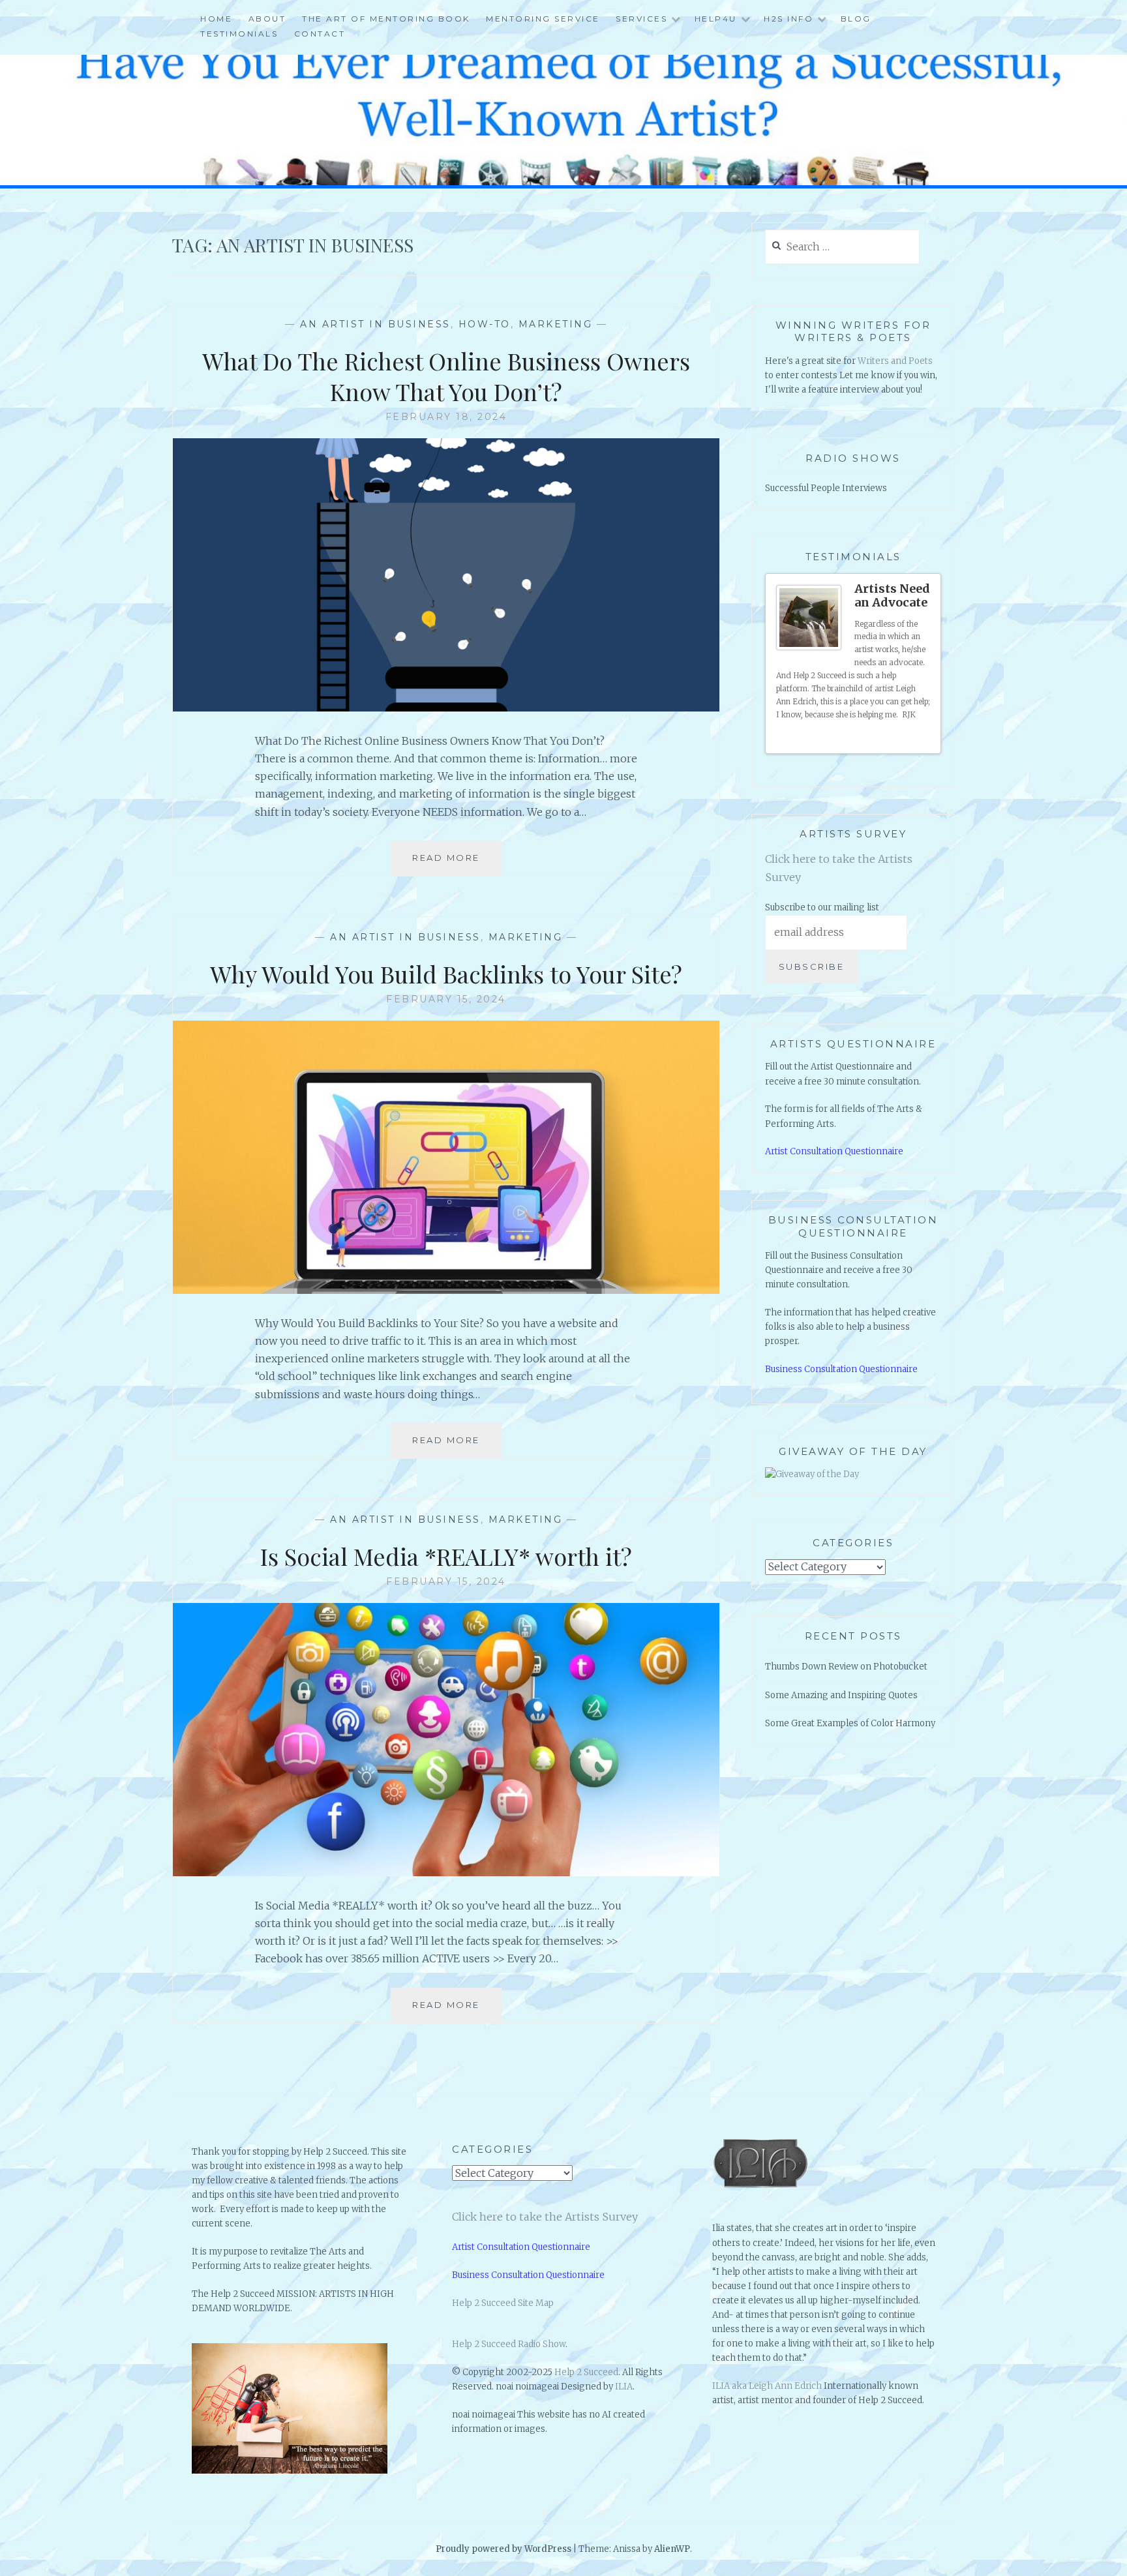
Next (925, 739)
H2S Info (789, 19)
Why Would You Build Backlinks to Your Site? (446, 974)
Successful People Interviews (826, 488)
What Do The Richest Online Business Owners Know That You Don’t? (446, 376)
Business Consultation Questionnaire (841, 1369)
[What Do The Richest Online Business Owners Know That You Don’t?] (446, 708)
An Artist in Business (375, 324)
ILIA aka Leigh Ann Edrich (767, 2386)
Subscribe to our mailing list (822, 907)
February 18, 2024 (446, 417)
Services (641, 19)
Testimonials (239, 34)
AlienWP (672, 2549)
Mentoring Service (543, 19)
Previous (914, 739)
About (267, 19)
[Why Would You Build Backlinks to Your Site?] (446, 1290)
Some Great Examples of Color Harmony (850, 1723)
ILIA (624, 2387)
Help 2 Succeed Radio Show (509, 2344)
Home (216, 19)
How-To (485, 324)
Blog (856, 19)
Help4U (716, 19)
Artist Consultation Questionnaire (834, 1151)
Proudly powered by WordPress (503, 2549)
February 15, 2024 (446, 999)
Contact (320, 34)
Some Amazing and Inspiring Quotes (841, 1695)
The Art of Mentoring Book (386, 19)
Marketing (556, 324)
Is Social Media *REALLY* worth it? (446, 1556)
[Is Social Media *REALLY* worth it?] (446, 1872)
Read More (451, 864)
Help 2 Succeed (586, 2372)
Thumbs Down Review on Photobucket (846, 1667)
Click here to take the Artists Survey (545, 2217)
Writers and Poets (895, 361)
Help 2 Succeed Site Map (503, 2303)
